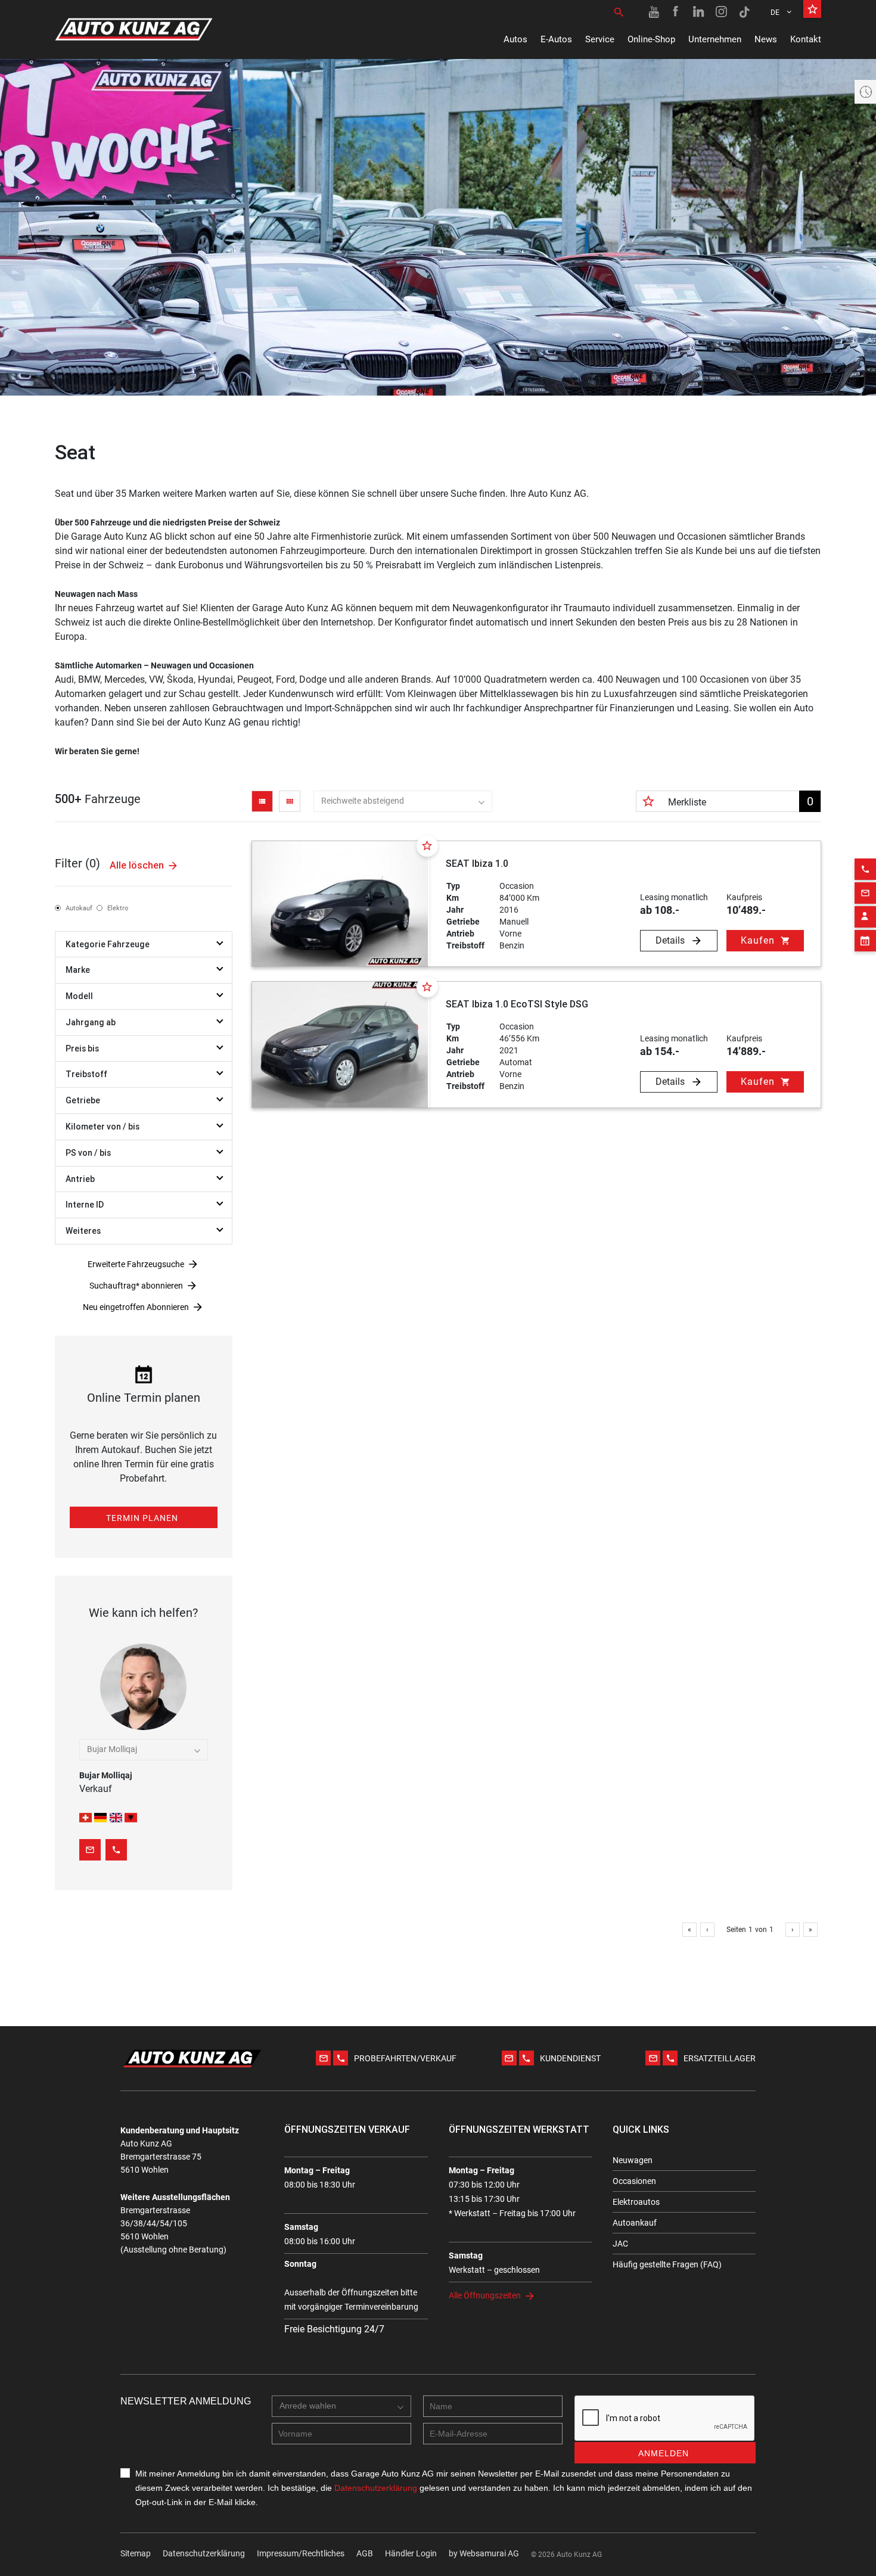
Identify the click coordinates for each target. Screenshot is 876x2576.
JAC (620, 2244)
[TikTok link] (744, 12)
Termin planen (142, 1518)
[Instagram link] (722, 12)
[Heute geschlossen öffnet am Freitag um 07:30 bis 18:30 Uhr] (865, 92)
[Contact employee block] (865, 917)
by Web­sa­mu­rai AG (484, 2553)
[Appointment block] (865, 941)
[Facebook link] (676, 12)
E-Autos (556, 39)
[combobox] (403, 801)
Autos (515, 39)
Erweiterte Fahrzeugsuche (136, 1264)
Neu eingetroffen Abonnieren (136, 1307)
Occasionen (634, 2181)
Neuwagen (633, 2160)
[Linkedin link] (699, 12)
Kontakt (806, 39)
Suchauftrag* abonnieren (136, 1286)
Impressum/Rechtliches (301, 2553)
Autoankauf (635, 2223)
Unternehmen (715, 39)
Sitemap (136, 2553)
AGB (365, 2553)
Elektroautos (636, 2202)
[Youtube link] (654, 12)
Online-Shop (651, 39)
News (766, 39)
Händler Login (411, 2553)
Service (600, 39)
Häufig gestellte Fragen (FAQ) (667, 2264)
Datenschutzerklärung (204, 2553)
